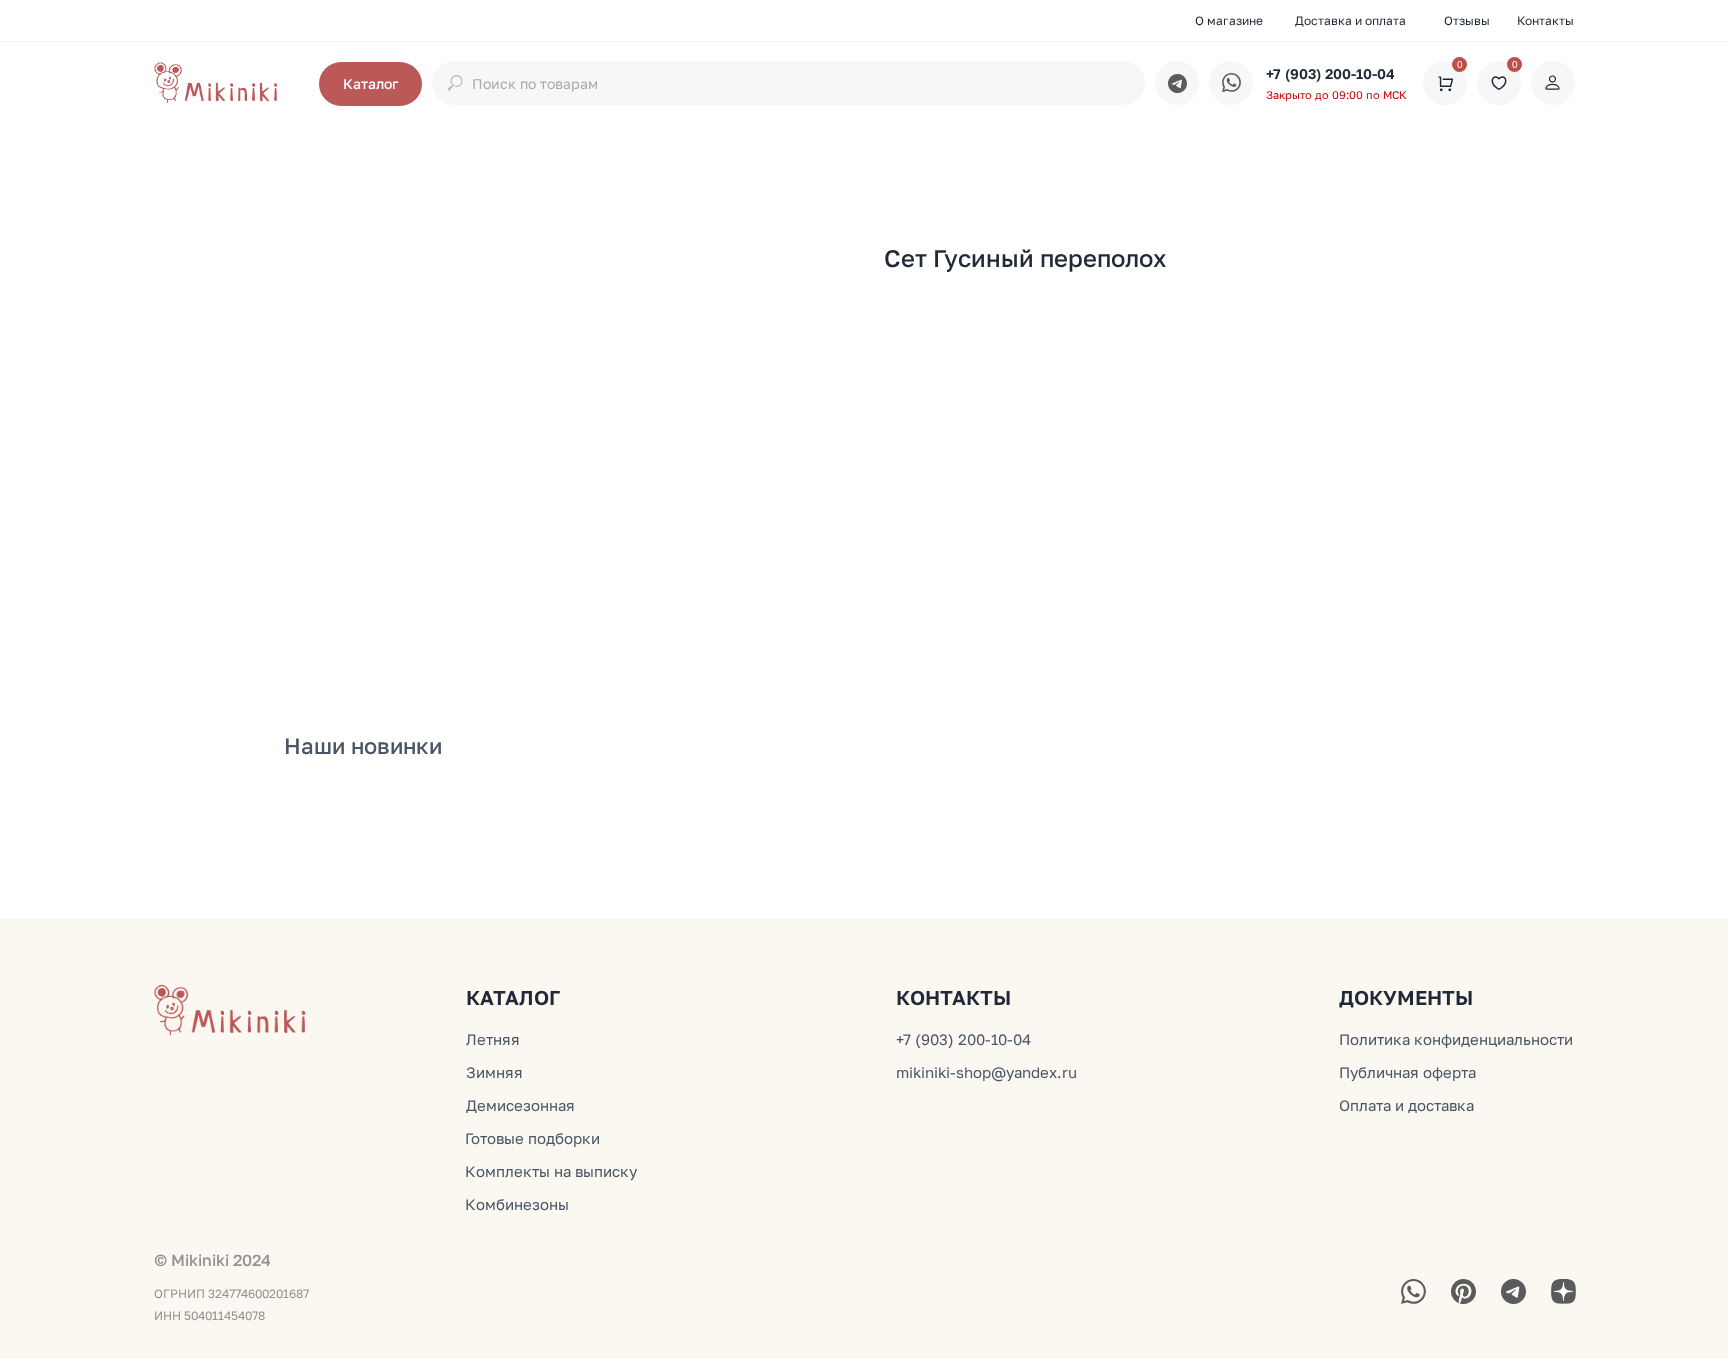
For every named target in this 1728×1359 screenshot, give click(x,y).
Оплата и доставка (1406, 1105)
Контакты (1545, 20)
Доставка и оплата (1350, 20)
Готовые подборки (532, 1138)
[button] (370, 84)
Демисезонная (520, 1105)
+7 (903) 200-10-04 (1330, 73)
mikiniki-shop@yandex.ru (986, 1072)
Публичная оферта (1407, 1072)
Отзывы (1467, 20)
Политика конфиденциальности (1456, 1039)
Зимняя (494, 1072)
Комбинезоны (517, 1204)
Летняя (493, 1039)
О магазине (1229, 20)
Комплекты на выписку (551, 1171)
